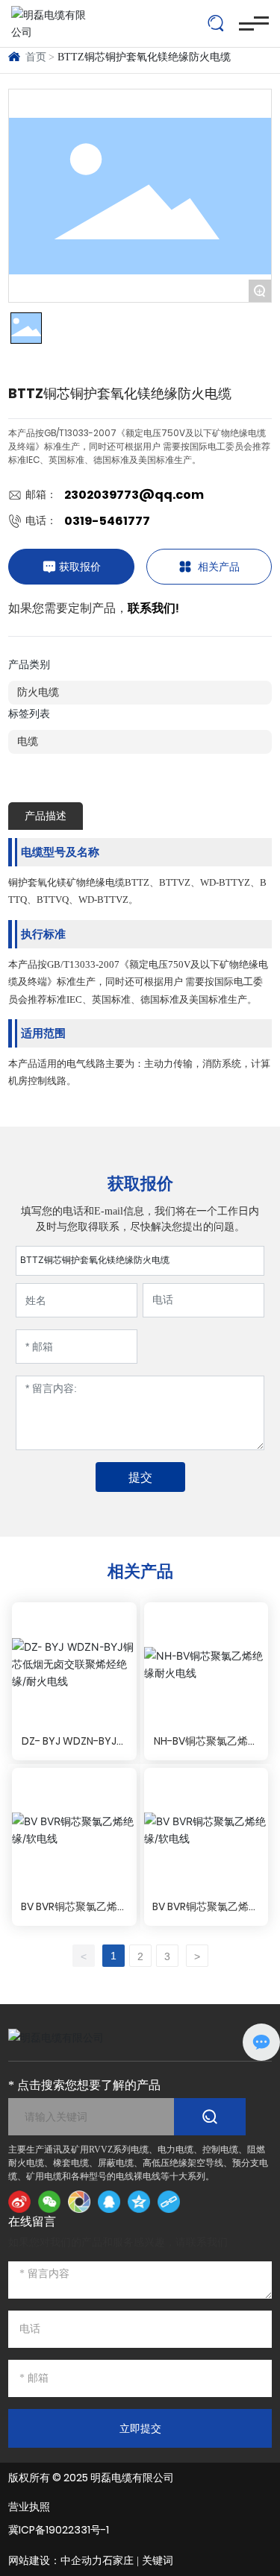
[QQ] (109, 2202)
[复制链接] (169, 2202)
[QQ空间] (139, 2202)
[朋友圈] (79, 2202)
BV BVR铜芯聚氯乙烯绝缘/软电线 (74, 1914)
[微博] (19, 2202)
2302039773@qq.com (134, 495)
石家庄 (118, 2561)
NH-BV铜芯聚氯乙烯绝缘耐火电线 (206, 1749)
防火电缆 (38, 692)
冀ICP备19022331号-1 (59, 2530)
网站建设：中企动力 (55, 2561)
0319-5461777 (107, 521)
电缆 (28, 741)
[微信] (49, 2202)
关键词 (158, 2561)
